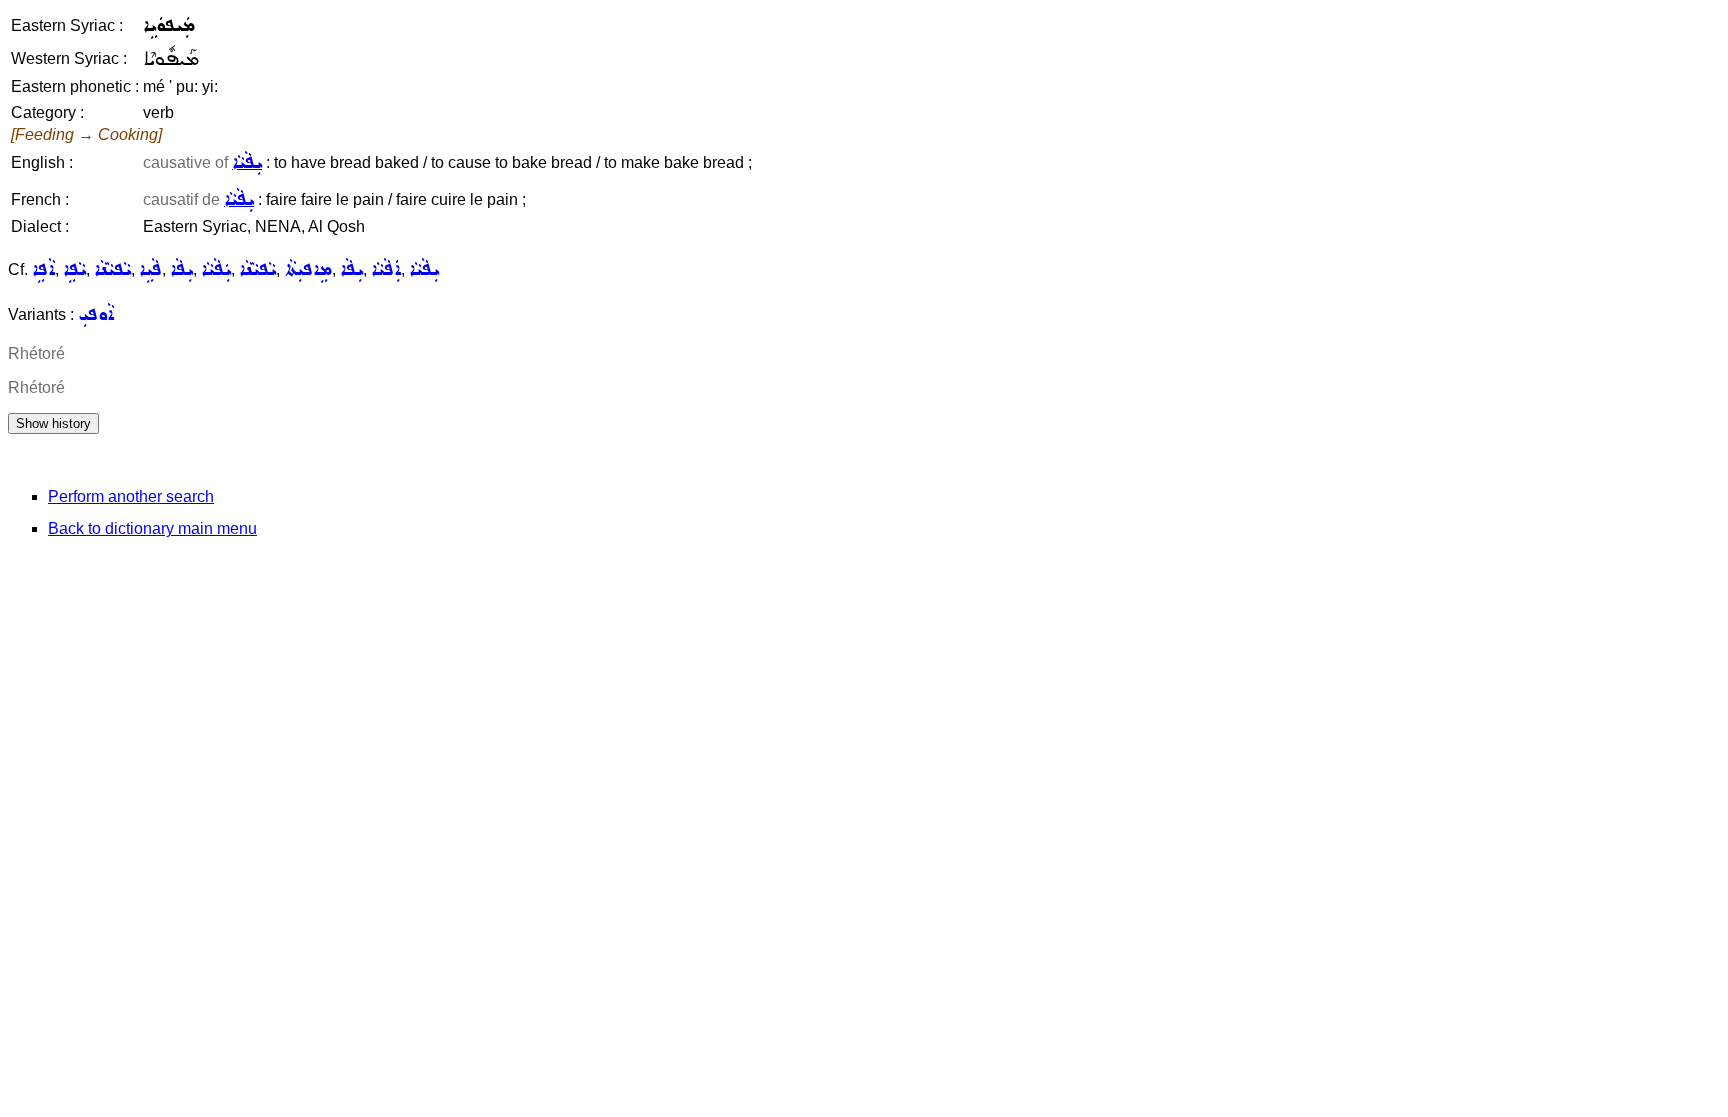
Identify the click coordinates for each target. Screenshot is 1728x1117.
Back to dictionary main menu (152, 528)
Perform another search (131, 496)
